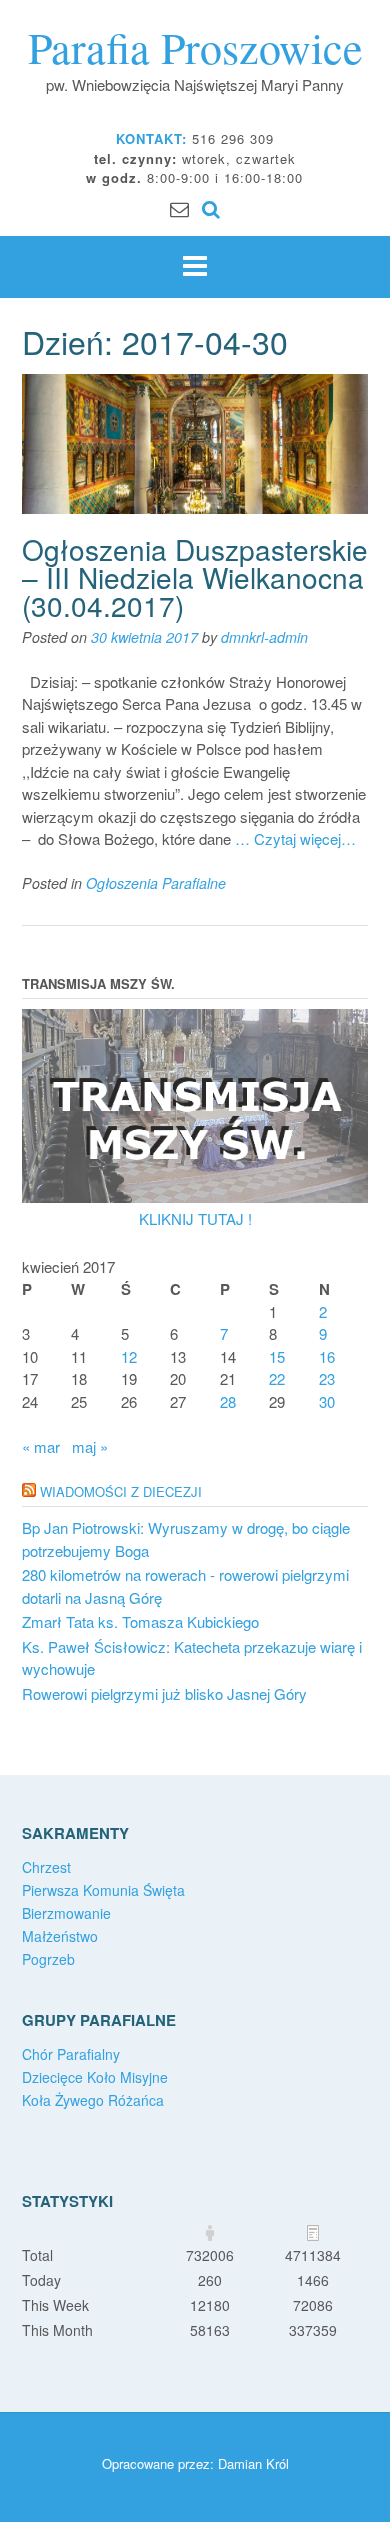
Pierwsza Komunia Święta (103, 1890)
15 (277, 1356)
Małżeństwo (60, 1936)
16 (327, 1356)
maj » (90, 1446)
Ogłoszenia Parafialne (156, 883)
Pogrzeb (48, 1959)
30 (327, 1401)
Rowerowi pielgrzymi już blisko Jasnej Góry (164, 1693)
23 (327, 1378)
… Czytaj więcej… (295, 838)
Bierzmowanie (66, 1913)
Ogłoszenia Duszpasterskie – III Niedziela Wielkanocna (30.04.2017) (195, 577)
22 (277, 1378)
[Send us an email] (179, 207)
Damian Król (253, 2463)
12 (129, 1356)
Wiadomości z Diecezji (121, 1491)
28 (228, 1401)
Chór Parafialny (71, 2054)
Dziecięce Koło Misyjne (95, 2077)
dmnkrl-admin (264, 637)
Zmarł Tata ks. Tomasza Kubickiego (140, 1621)
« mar (41, 1446)
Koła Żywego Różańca (93, 2100)
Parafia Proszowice (195, 47)
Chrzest (46, 1867)
